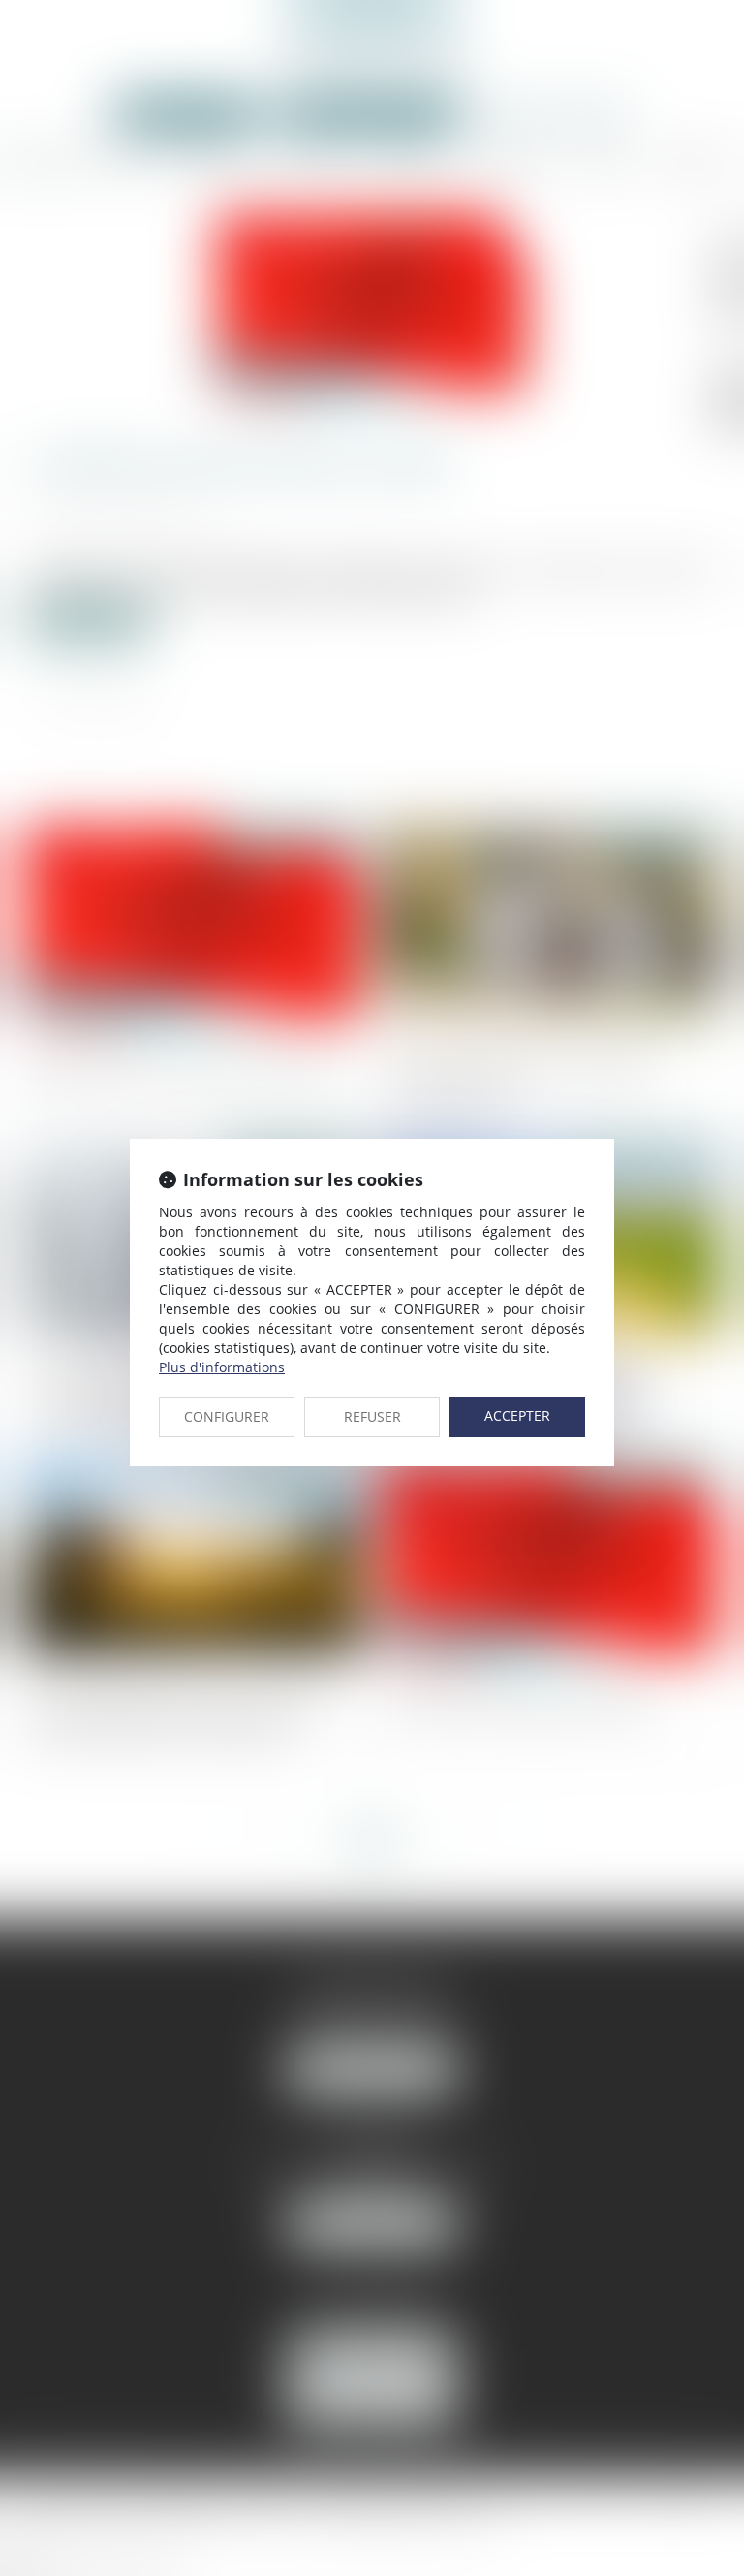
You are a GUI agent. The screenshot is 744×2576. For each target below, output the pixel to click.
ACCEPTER (517, 1415)
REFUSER (372, 1416)
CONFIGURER (227, 1416)
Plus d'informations (222, 1367)
